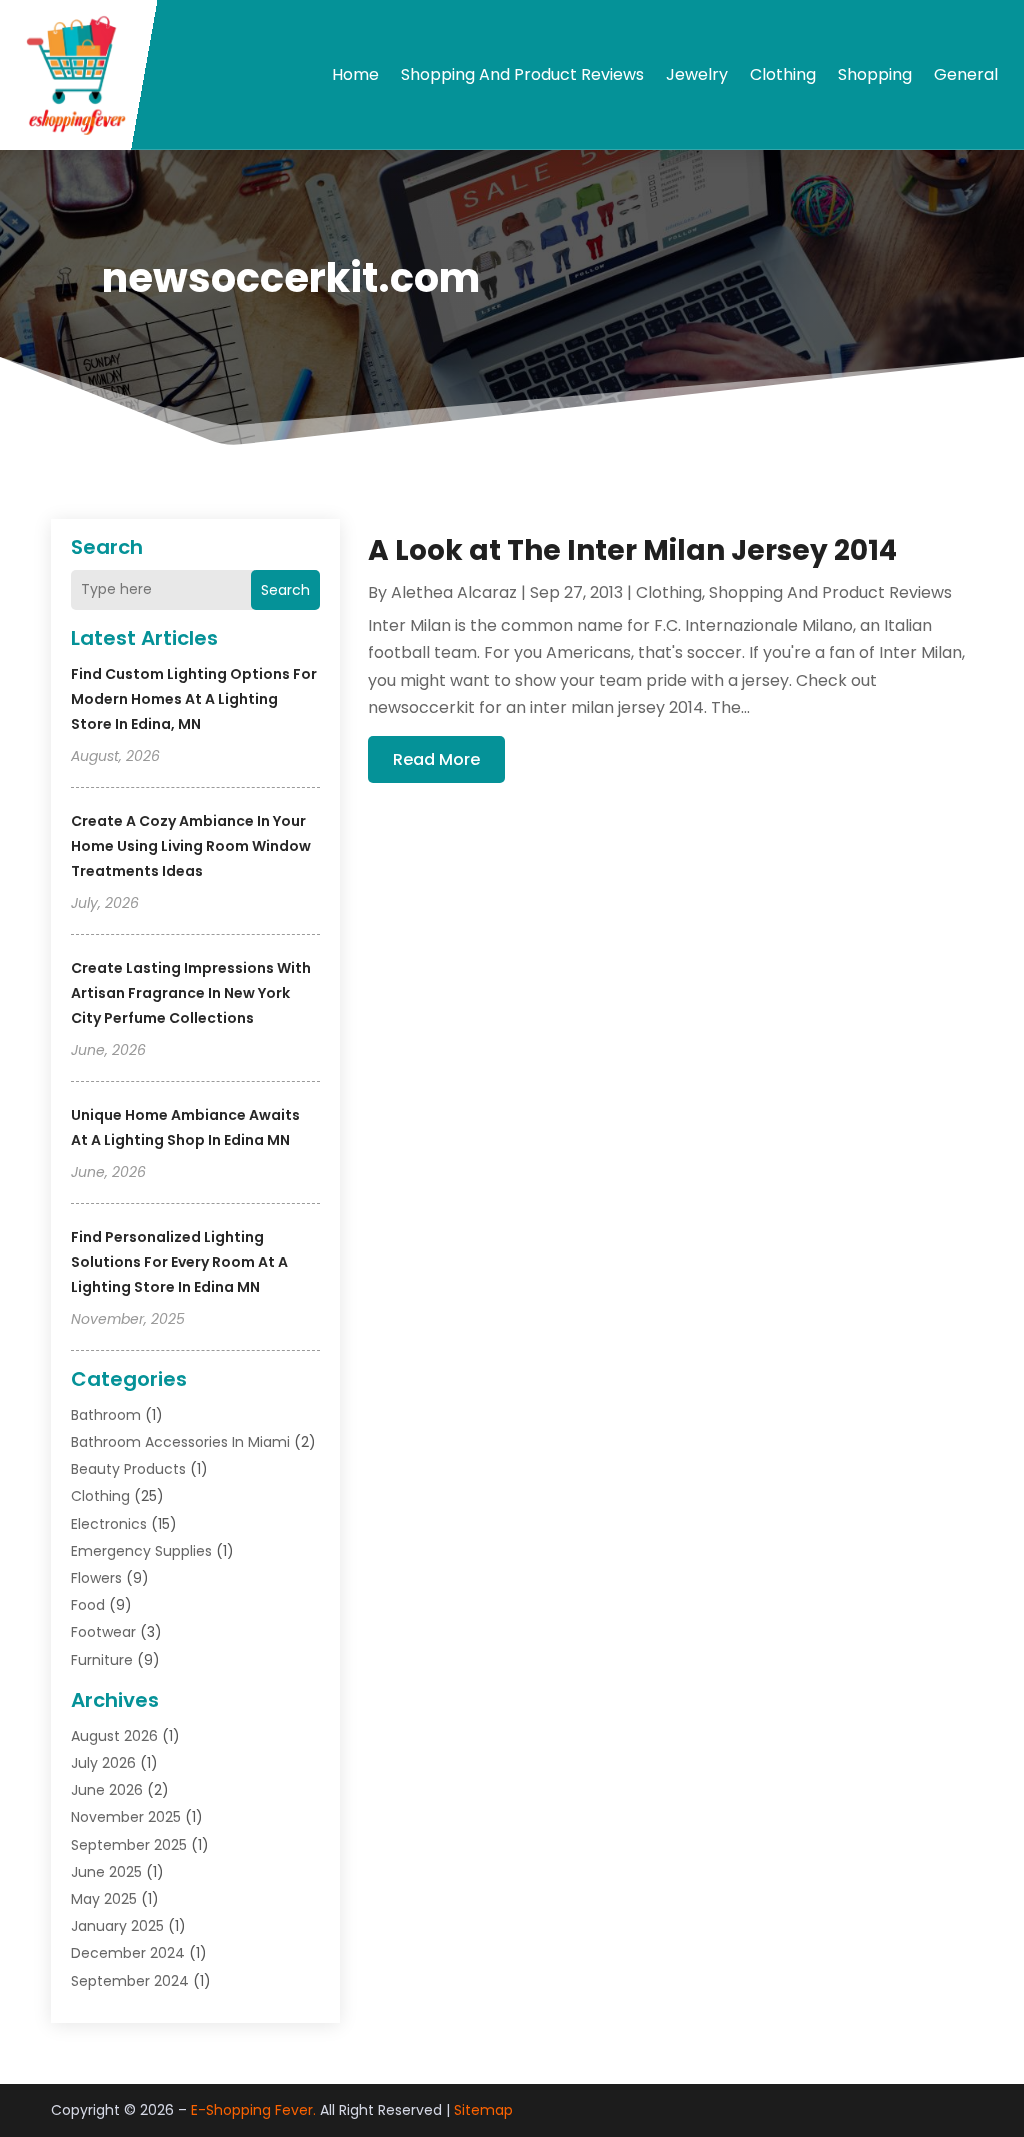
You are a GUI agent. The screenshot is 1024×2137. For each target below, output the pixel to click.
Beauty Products (128, 1469)
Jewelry (697, 74)
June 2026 (107, 1790)
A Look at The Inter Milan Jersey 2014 (632, 550)
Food (88, 1605)
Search (285, 590)
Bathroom (106, 1415)
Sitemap (483, 2110)
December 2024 (128, 1953)
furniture (102, 1660)
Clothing (783, 74)
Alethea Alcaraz (454, 592)
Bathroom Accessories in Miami (180, 1442)
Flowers (96, 1578)
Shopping (875, 74)
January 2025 (117, 1926)
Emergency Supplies (141, 1551)
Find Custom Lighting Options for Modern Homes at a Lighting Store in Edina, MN (194, 699)
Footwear (103, 1632)
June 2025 (106, 1872)
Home (355, 74)
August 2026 (114, 1736)
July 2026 (103, 1763)
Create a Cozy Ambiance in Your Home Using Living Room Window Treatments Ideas (191, 846)
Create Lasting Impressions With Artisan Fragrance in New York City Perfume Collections (191, 993)
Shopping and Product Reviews (522, 74)
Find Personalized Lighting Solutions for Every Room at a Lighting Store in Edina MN (179, 1262)
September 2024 (130, 1981)
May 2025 (104, 1899)
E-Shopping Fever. (253, 2110)
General (966, 74)
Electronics (109, 1524)
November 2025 (126, 1817)
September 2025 (129, 1845)
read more (436, 759)
